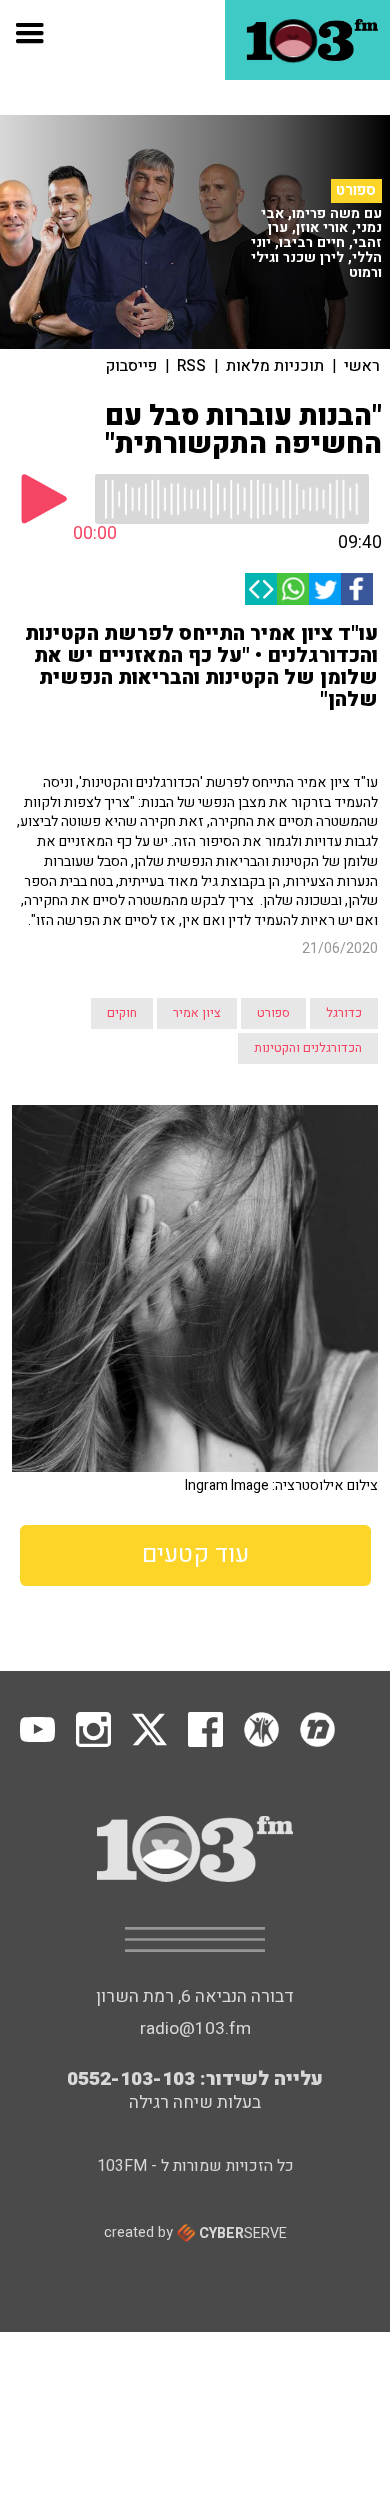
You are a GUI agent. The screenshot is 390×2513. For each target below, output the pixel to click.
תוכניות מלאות (275, 366)
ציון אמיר (197, 1013)
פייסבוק (131, 366)
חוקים (122, 1013)
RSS (191, 366)
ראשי (362, 366)
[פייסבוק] (357, 589)
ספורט (356, 190)
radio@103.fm (195, 2028)
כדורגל (344, 1013)
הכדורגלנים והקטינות (308, 1048)
